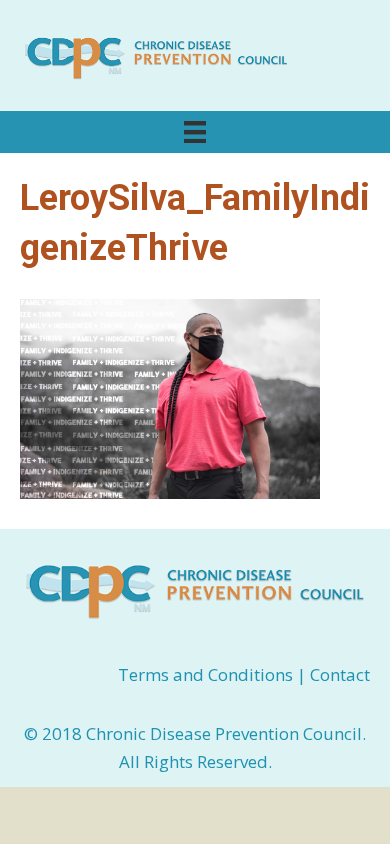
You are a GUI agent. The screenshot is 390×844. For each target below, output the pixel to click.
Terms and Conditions (207, 674)
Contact (340, 674)
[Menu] (195, 132)
